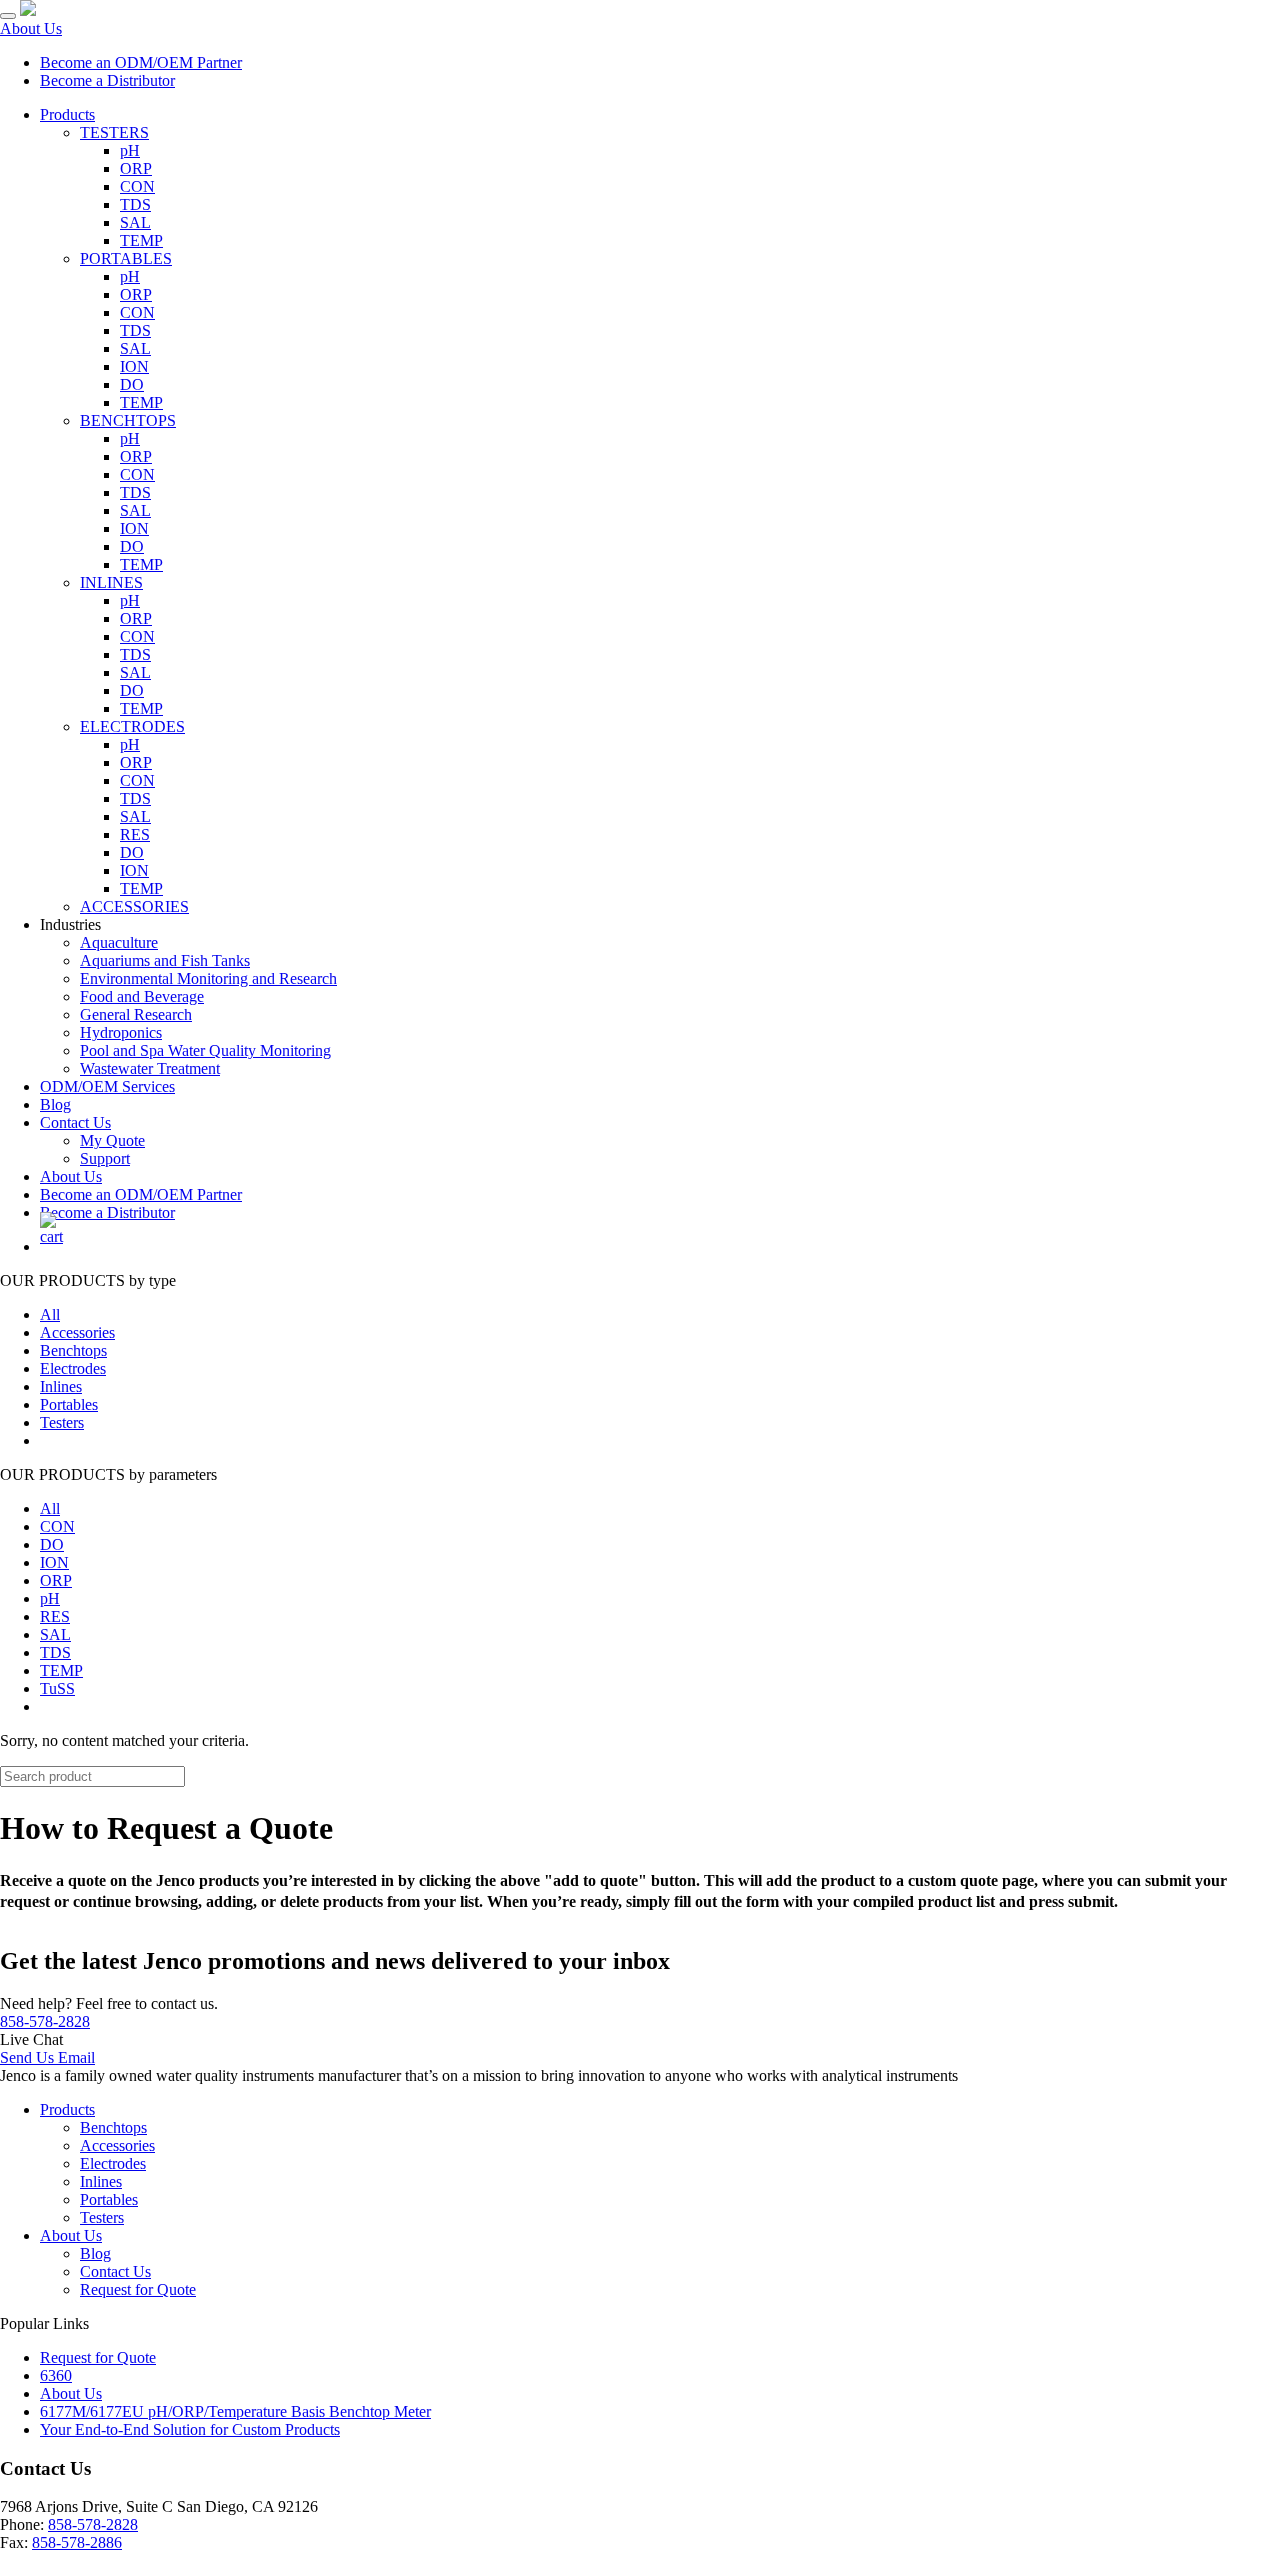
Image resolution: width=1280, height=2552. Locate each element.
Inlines (61, 1386)
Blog (55, 1104)
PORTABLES (126, 258)
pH (130, 150)
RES (135, 834)
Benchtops (73, 1350)
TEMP (141, 240)
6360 (56, 2375)
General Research (136, 1014)
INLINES (111, 582)
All (50, 1314)
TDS (135, 204)
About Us (31, 28)
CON (137, 186)
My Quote (112, 1140)
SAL (135, 222)
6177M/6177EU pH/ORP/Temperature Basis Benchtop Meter (235, 2411)
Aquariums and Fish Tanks (165, 960)
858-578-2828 (45, 2021)
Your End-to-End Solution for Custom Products (190, 2429)
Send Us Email (47, 2057)
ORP (136, 168)
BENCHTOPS (128, 420)
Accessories (77, 1332)
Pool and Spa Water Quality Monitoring (205, 1050)
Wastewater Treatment (150, 1068)
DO (132, 384)
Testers (62, 1422)
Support (105, 1158)
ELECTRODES (132, 726)
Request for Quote (138, 2289)
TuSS (57, 1688)
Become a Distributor (107, 80)
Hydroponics (121, 1032)
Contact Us (75, 1122)
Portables (69, 1404)
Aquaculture (119, 942)
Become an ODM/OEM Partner (141, 62)
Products (67, 114)
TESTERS (114, 132)
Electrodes (73, 1368)
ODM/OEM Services (107, 1086)
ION (134, 366)
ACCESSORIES (134, 906)
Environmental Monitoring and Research (208, 978)
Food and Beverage (142, 996)
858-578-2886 (77, 2542)
